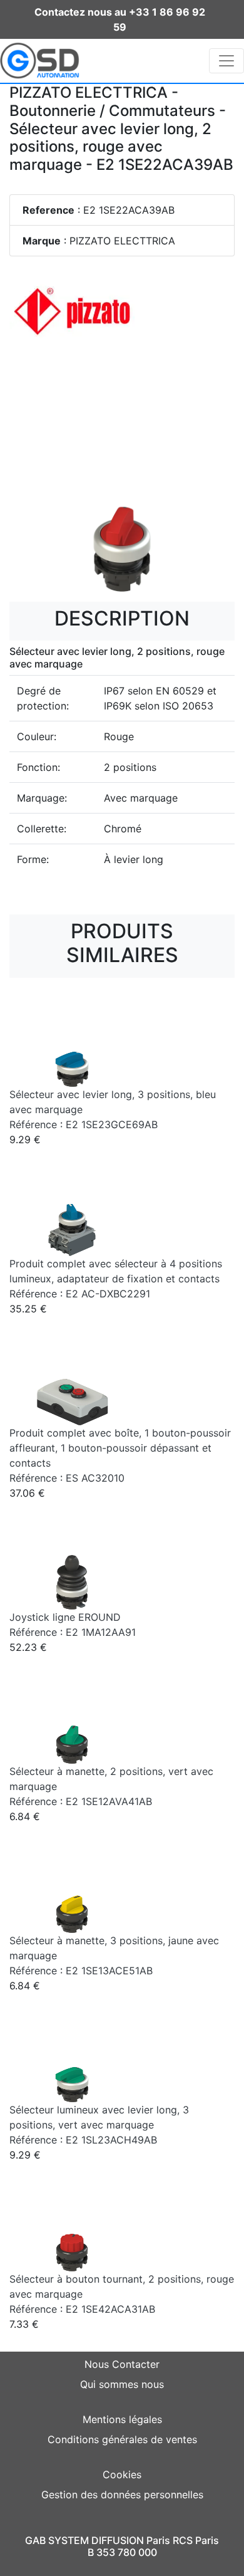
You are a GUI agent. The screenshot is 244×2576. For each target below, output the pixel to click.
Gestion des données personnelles (122, 2495)
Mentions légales (122, 2419)
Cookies (122, 2474)
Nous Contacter (122, 2364)
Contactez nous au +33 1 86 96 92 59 (120, 19)
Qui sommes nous (122, 2384)
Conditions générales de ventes (122, 2439)
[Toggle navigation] (226, 61)
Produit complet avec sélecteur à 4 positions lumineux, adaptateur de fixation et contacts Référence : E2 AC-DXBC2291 (116, 1279)
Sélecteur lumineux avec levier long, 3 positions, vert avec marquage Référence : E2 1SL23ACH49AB (99, 2125)
